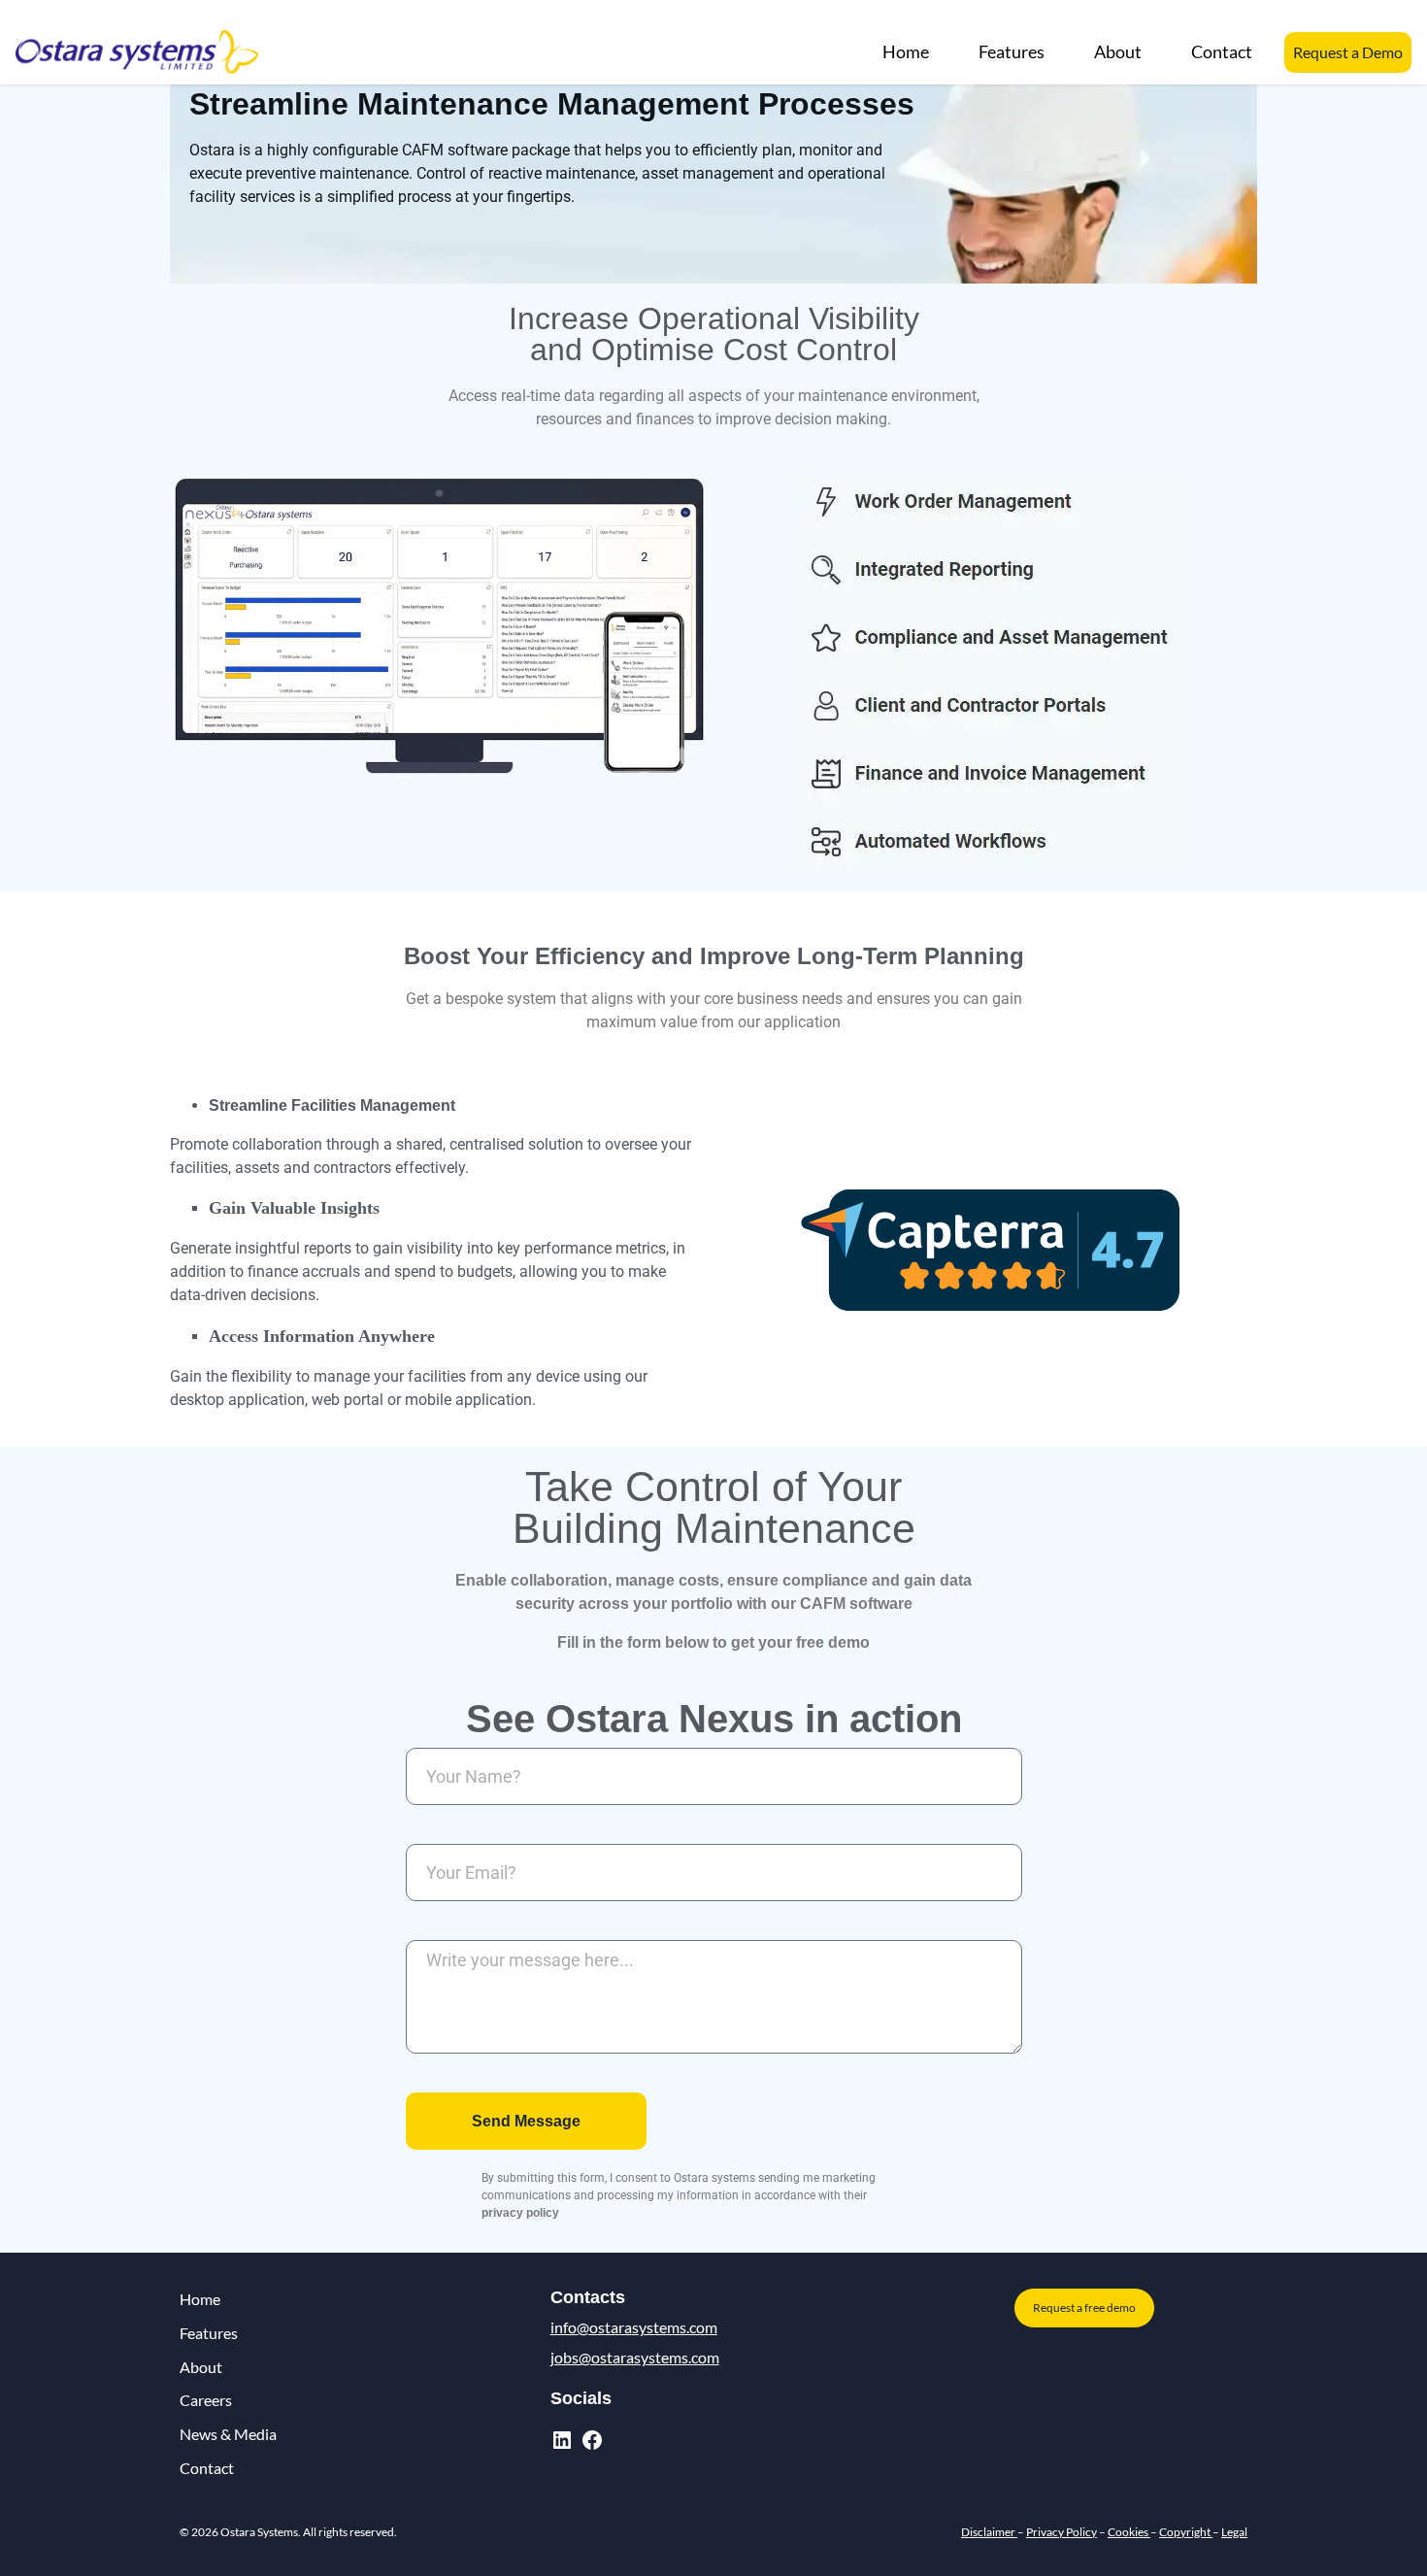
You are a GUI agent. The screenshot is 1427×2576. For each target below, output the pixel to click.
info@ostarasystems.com (634, 2327)
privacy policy (520, 2213)
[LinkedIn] (562, 2440)
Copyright (1186, 2532)
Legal (1234, 2532)
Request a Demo (1348, 52)
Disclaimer (989, 2532)
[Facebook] (592, 2440)
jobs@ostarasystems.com (635, 2357)
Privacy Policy (1062, 2532)
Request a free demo (1084, 2308)
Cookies (1129, 2532)
